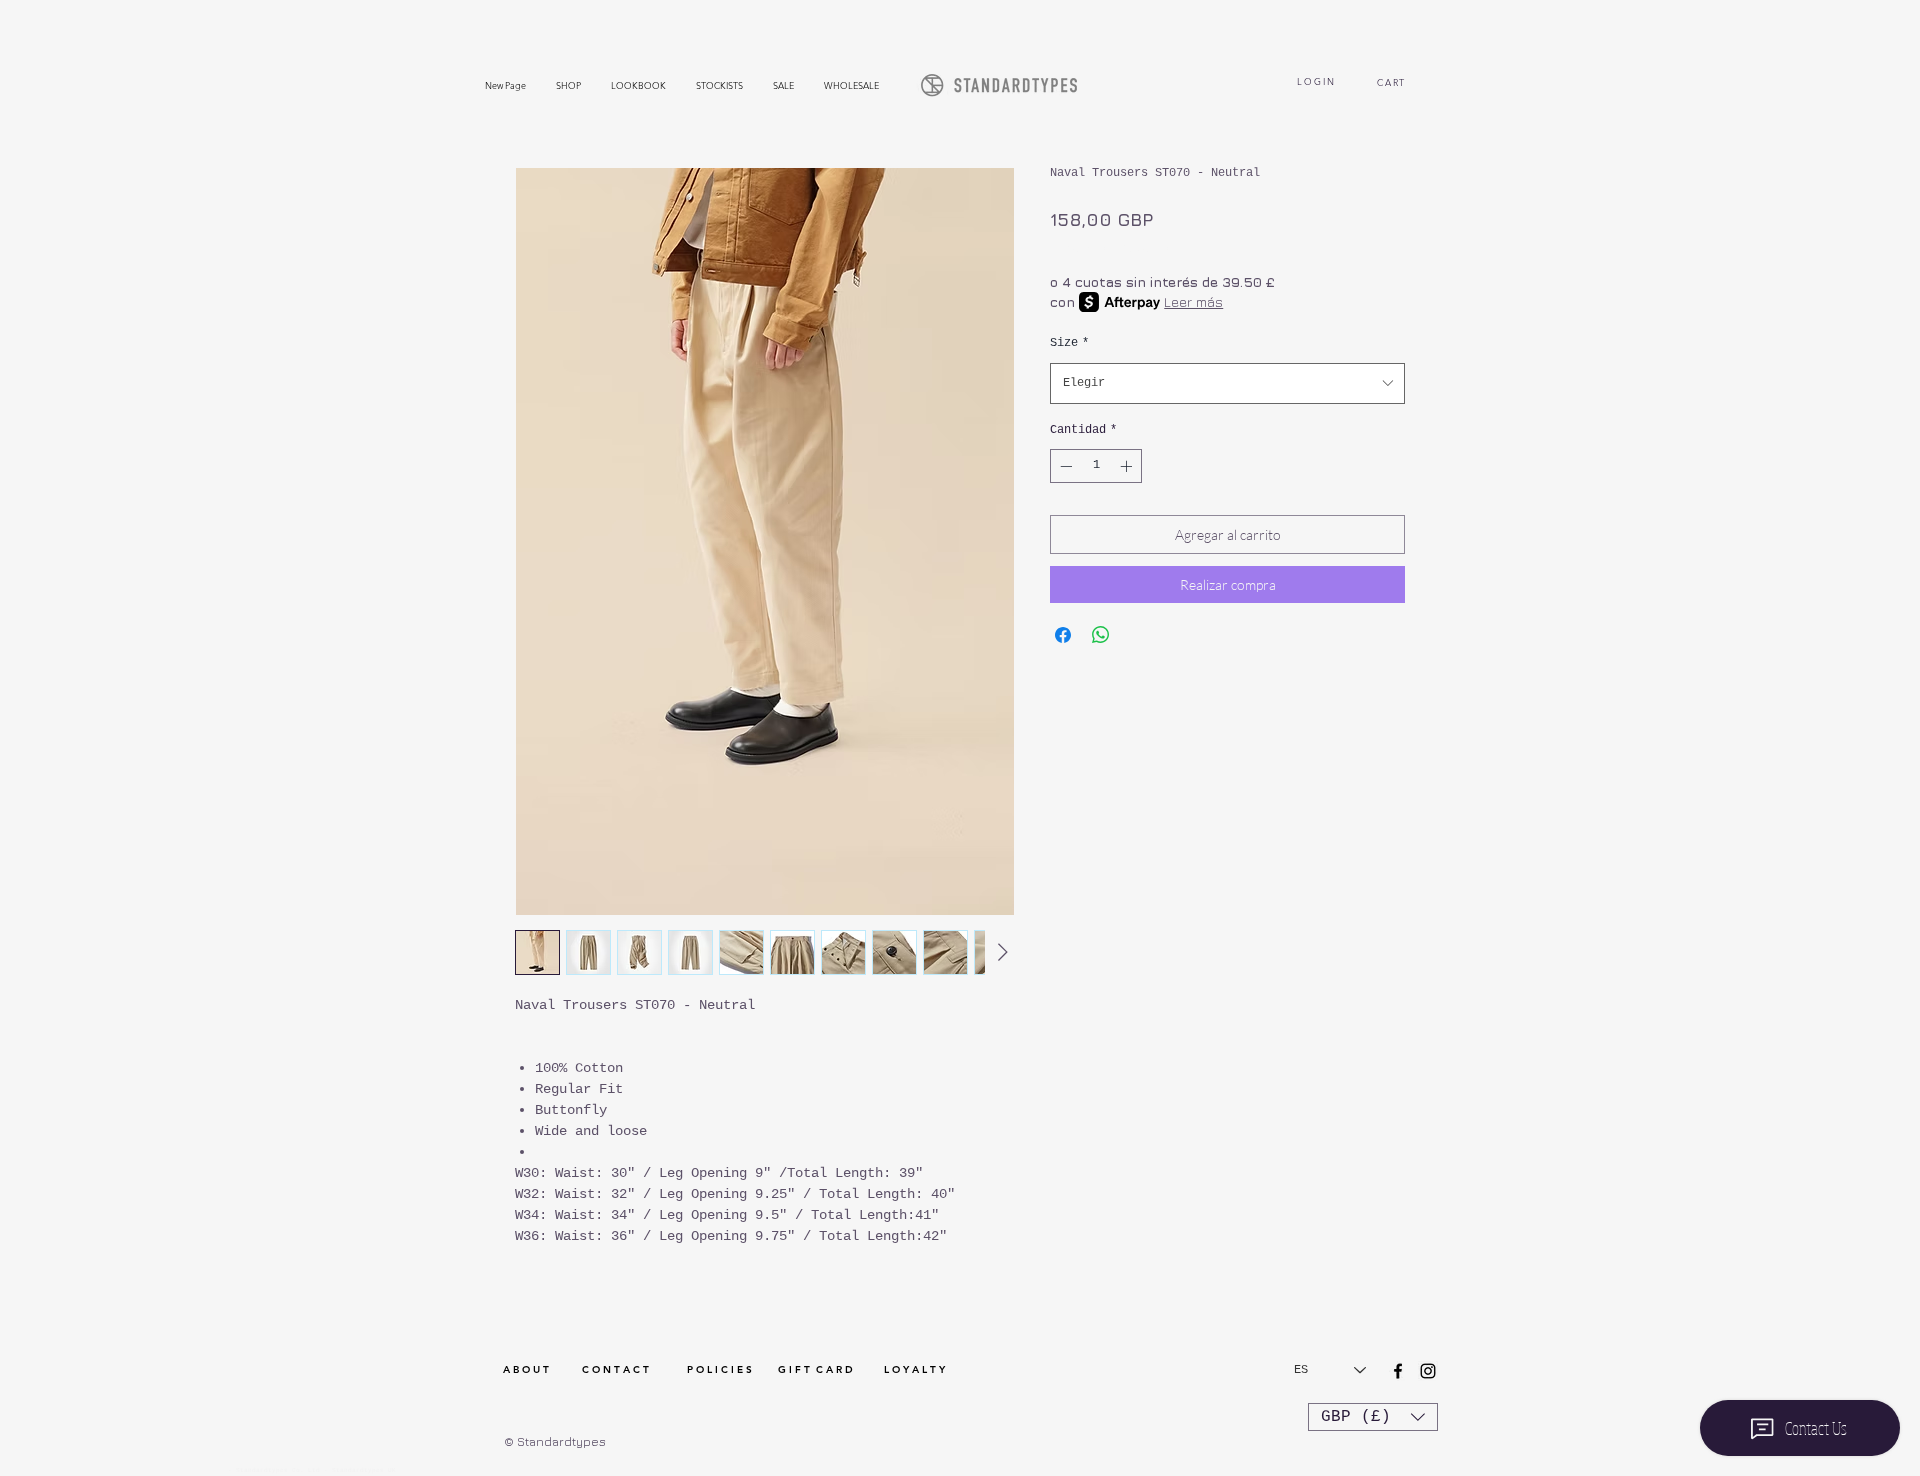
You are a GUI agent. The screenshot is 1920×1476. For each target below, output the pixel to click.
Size (1069, 343)
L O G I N (1315, 81)
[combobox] (1227, 383)
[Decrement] (1064, 466)
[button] (1373, 1417)
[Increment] (1128, 466)
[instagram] (1428, 1371)
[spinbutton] (1096, 466)
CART (1393, 82)
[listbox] (1373, 1417)
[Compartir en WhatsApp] (1101, 635)
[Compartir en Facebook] (1063, 635)
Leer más (1193, 301)
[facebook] (1398, 1371)
